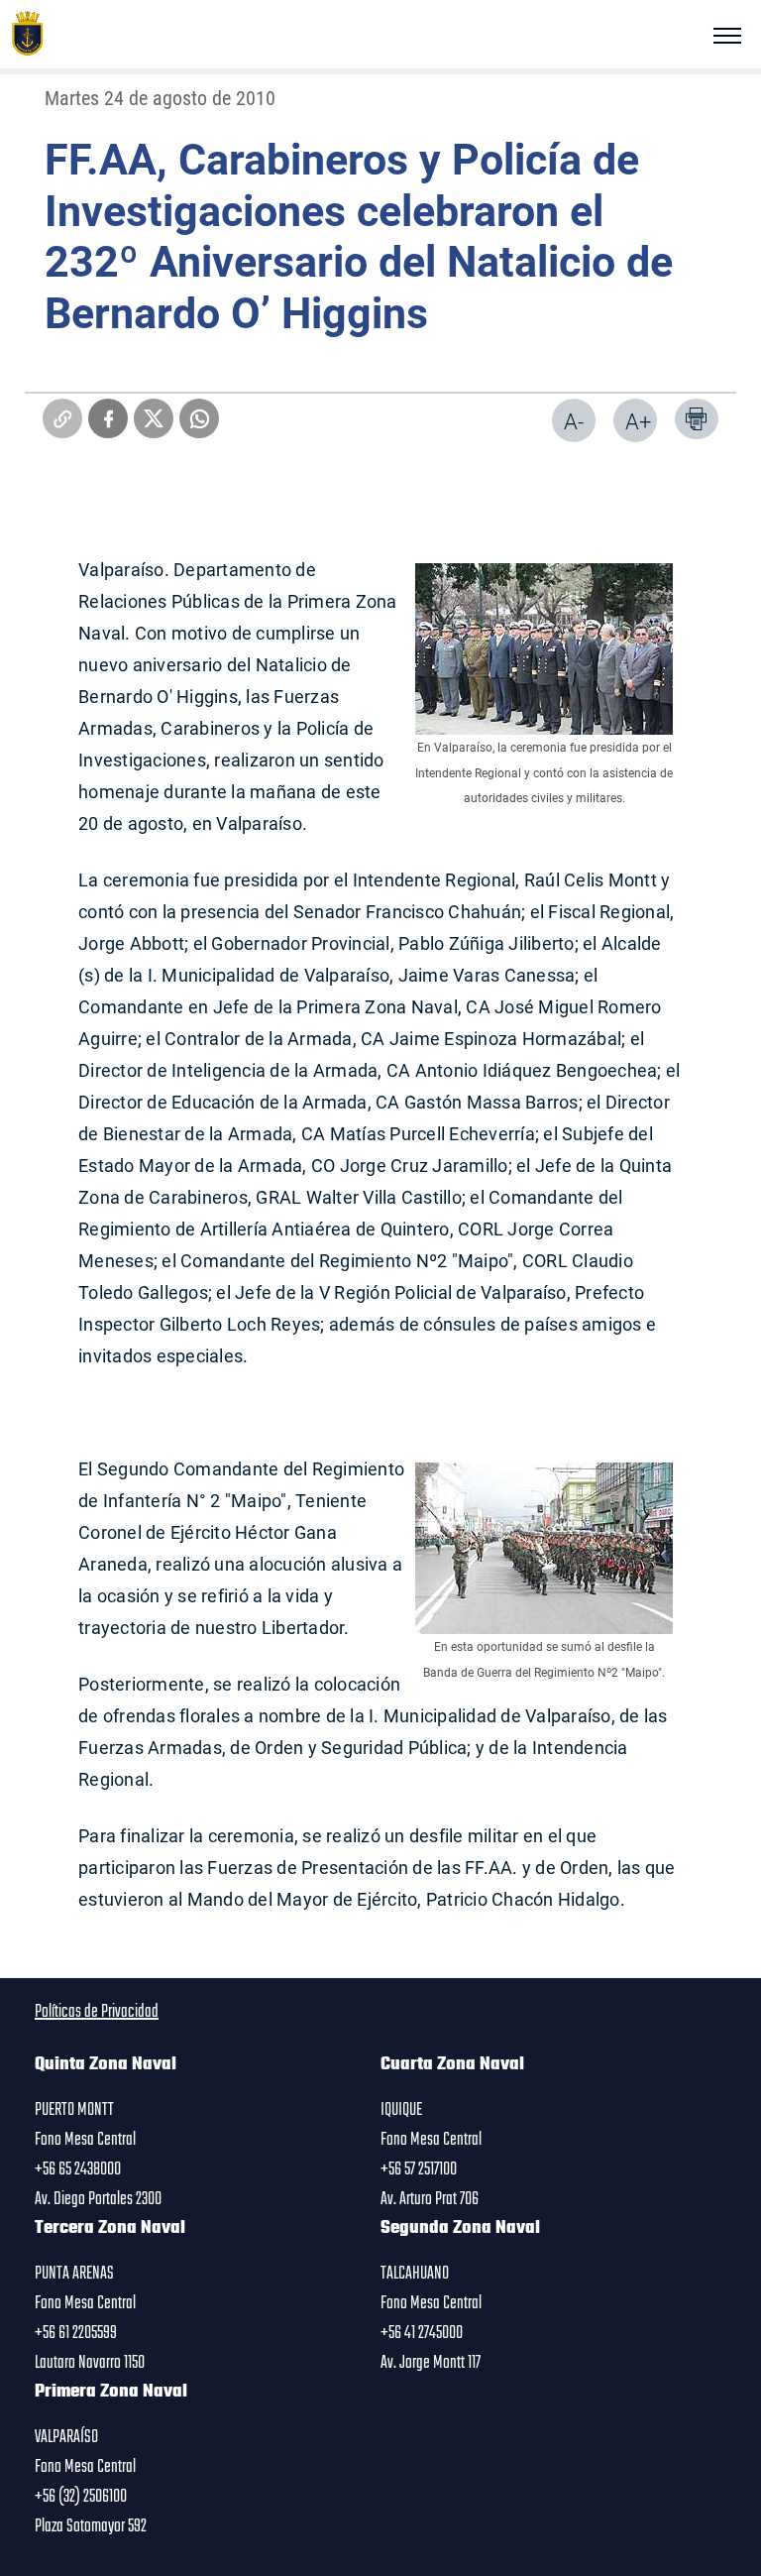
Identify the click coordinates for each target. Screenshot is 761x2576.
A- (574, 421)
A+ (638, 421)
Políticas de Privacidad (97, 2012)
